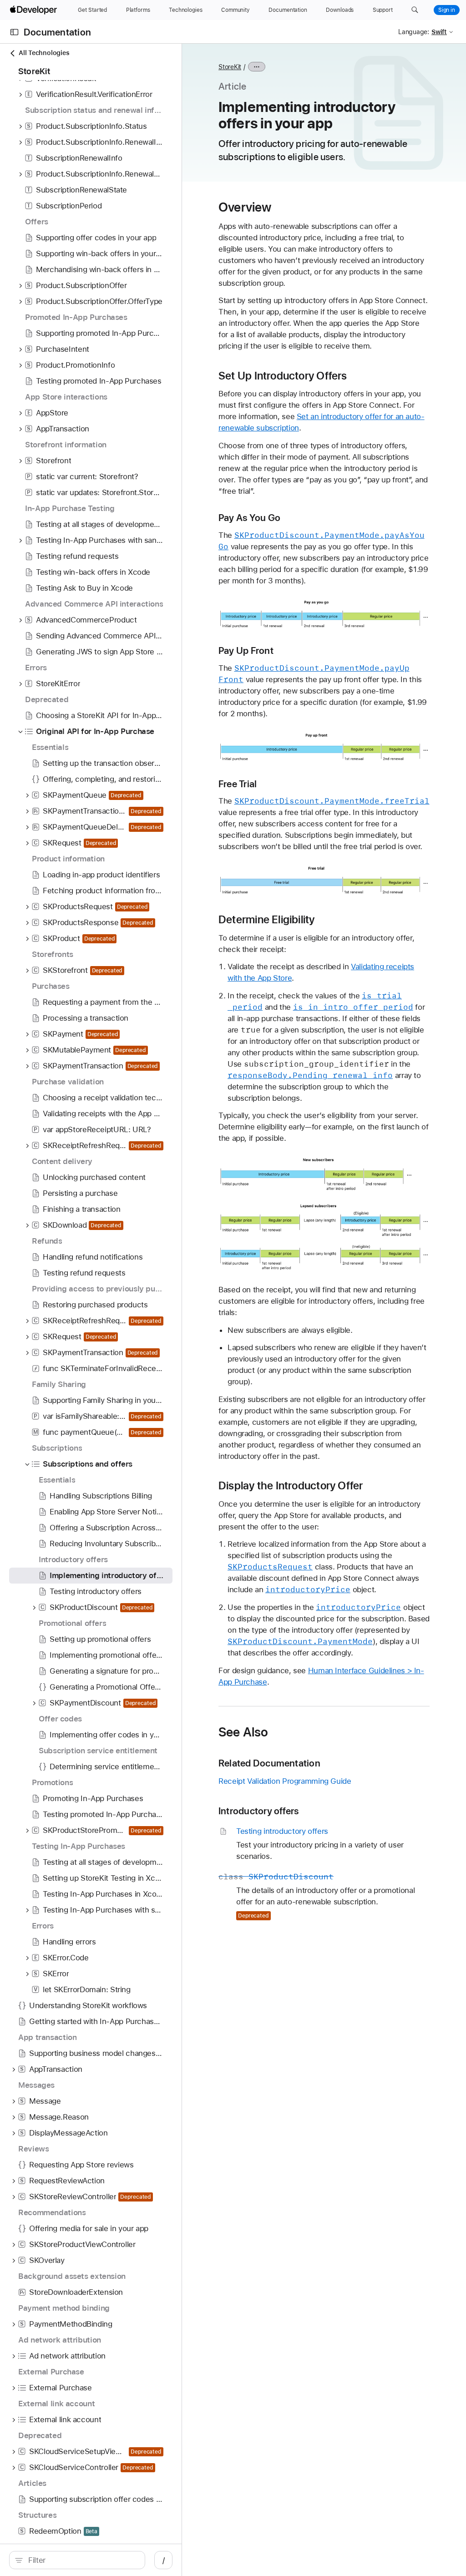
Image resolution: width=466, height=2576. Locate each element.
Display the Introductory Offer (291, 1486)
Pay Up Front (246, 650)
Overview (245, 207)
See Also (243, 1732)
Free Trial (238, 784)
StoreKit (230, 67)
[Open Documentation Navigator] (14, 32)
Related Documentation (269, 1763)
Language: (414, 32)
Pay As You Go (249, 518)
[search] (77, 2560)
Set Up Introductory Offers (283, 376)
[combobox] (82, 2560)
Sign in (447, 10)
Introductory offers (258, 1811)
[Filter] (82, 2560)
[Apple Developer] (35, 10)
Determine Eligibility (267, 920)
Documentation (57, 32)
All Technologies (44, 53)
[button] (415, 10)
